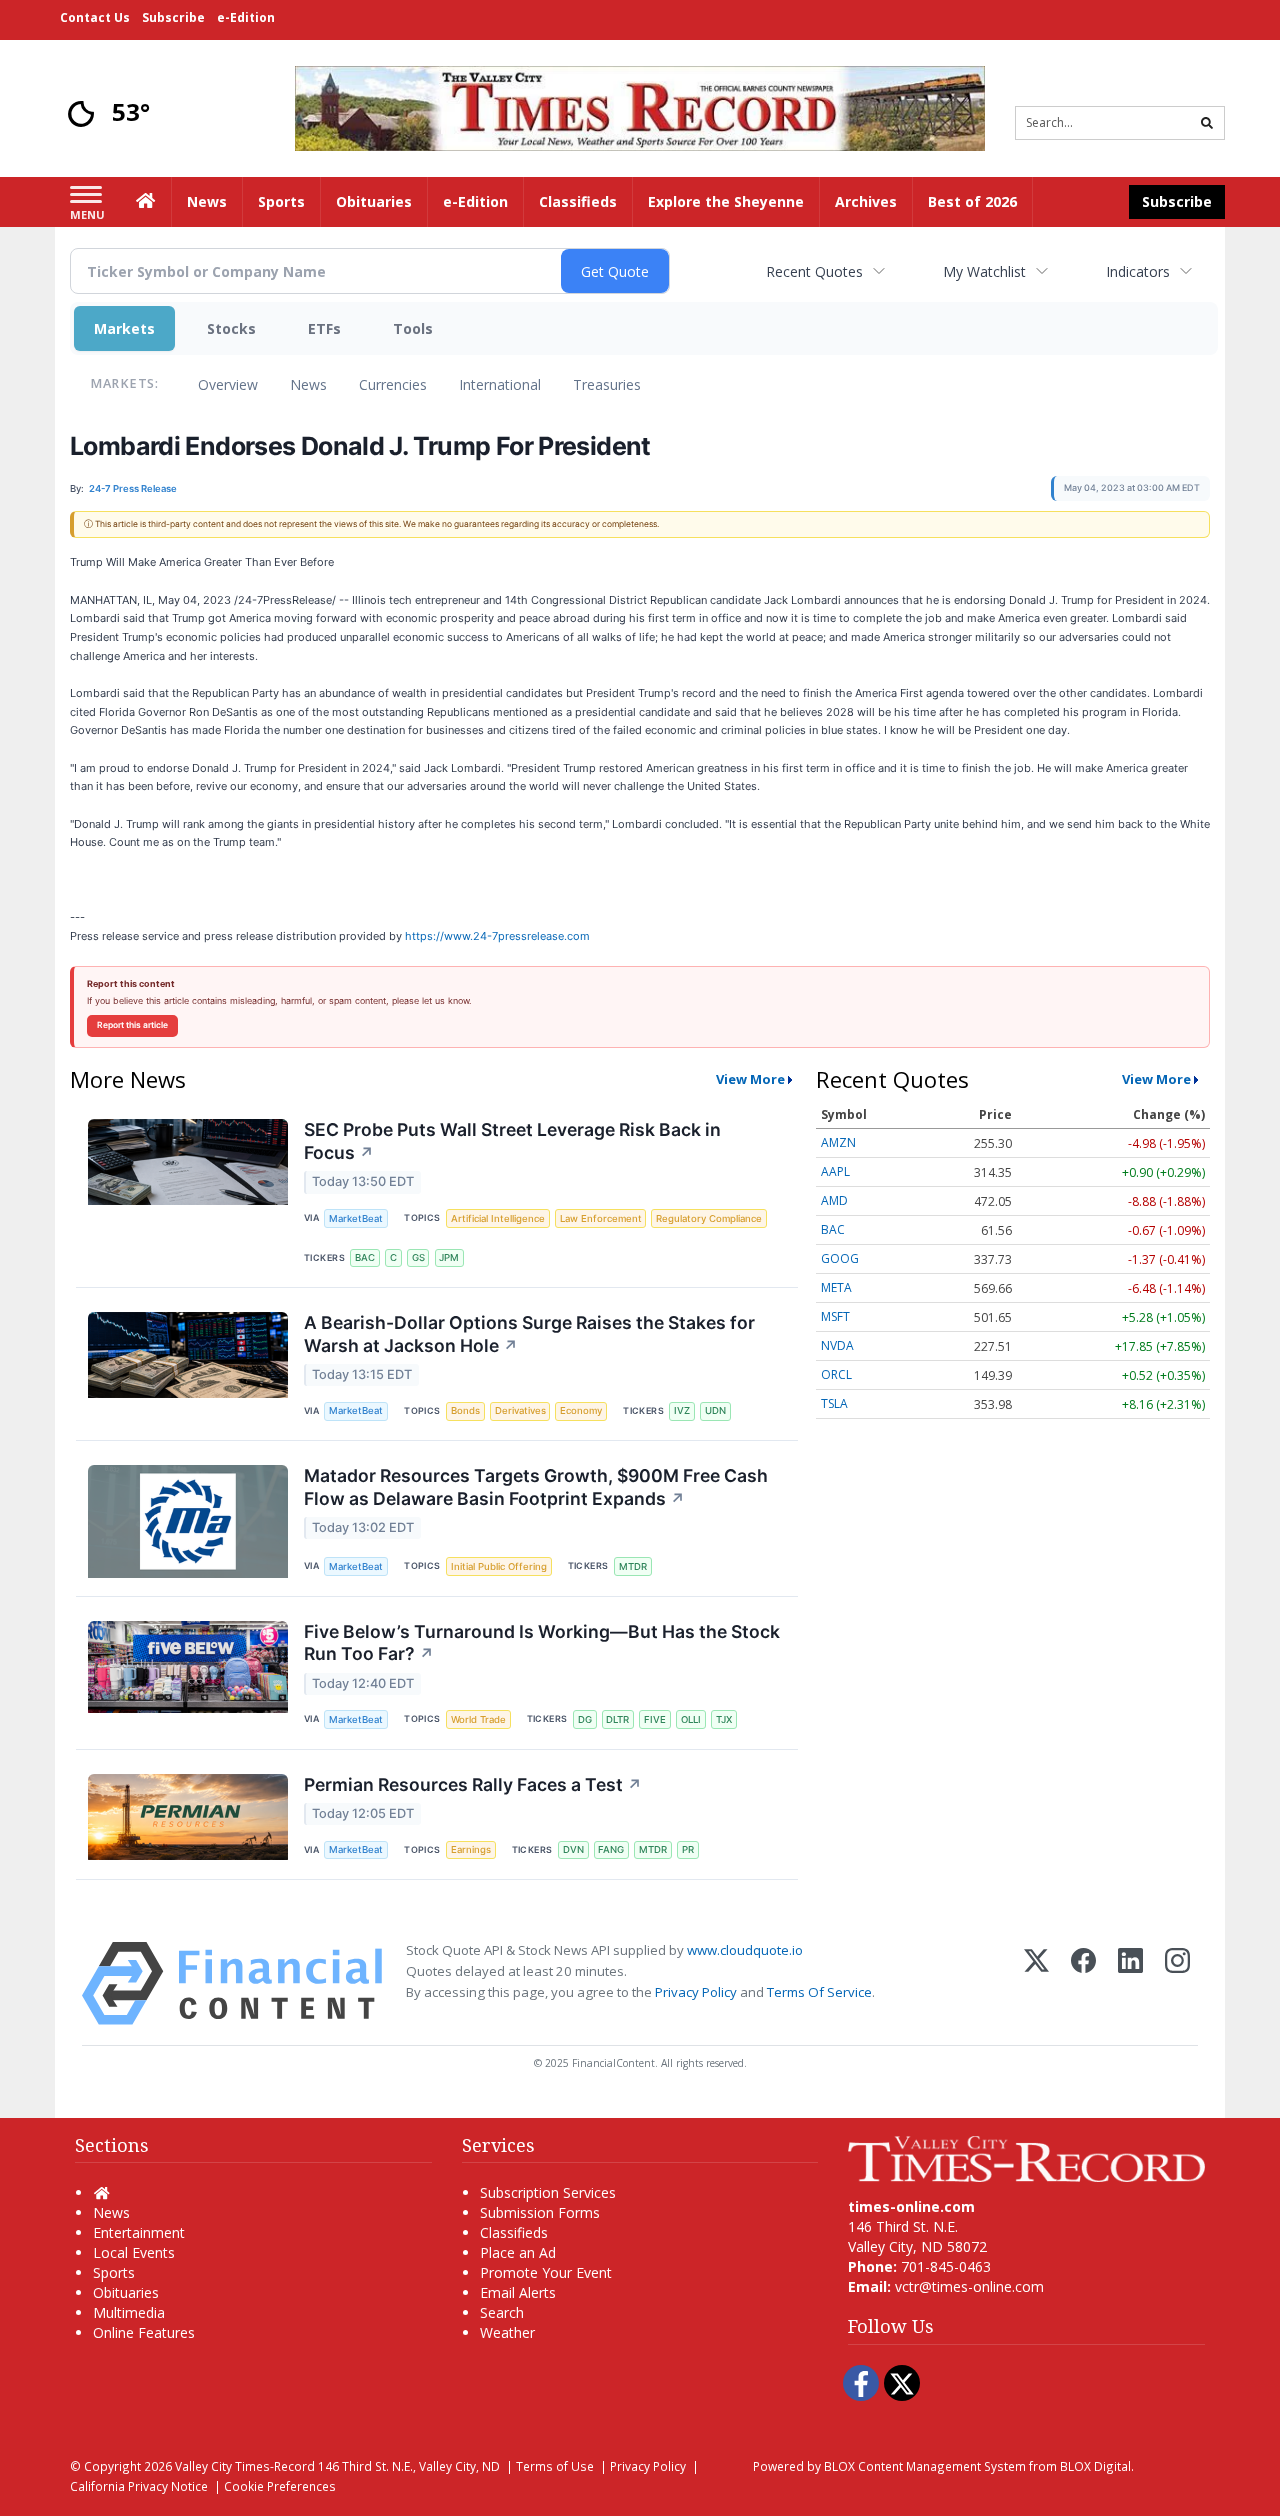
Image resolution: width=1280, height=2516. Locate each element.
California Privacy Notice (139, 2486)
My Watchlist (984, 271)
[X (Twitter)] (1036, 1983)
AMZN (838, 1142)
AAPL (835, 1171)
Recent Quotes (814, 271)
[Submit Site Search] (1207, 123)
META (836, 1287)
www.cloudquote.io (745, 1950)
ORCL (836, 1374)
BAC (365, 1257)
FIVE (655, 1719)
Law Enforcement (601, 1218)
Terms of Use (555, 2466)
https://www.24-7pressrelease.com (497, 936)
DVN (573, 1849)
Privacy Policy (696, 1992)
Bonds (465, 1410)
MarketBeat (356, 1218)
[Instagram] (1177, 1983)
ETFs (324, 328)
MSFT (835, 1316)
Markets (124, 328)
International (500, 384)
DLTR (617, 1719)
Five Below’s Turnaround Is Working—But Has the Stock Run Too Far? (542, 1643)
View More (750, 1079)
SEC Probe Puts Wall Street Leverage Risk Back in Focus (512, 1141)
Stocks (231, 328)
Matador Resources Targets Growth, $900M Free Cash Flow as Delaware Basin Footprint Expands (536, 1487)
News (308, 384)
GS (418, 1257)
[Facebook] (1083, 1983)
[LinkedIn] (1130, 1983)
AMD (834, 1200)
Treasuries (607, 384)
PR (688, 1849)
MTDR (633, 1566)
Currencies (393, 384)
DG (585, 1719)
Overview (228, 384)
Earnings (471, 1849)
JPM (449, 1257)
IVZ (682, 1410)
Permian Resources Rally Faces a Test (473, 1784)
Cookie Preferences (280, 2486)
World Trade (478, 1719)
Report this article (132, 1025)
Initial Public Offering (499, 1566)
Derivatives (520, 1410)
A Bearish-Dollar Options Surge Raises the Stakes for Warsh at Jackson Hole (529, 1334)
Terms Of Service (819, 1992)
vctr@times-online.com (969, 2286)
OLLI (691, 1719)
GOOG (840, 1258)
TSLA (834, 1403)
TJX (724, 1719)
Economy (581, 1410)
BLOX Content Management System (925, 2466)
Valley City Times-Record (245, 2466)
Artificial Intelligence (498, 1218)
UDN (715, 1410)
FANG (611, 1849)
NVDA (837, 1345)
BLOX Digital (1095, 2466)
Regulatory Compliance (709, 1218)
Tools (413, 328)
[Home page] (640, 106)
